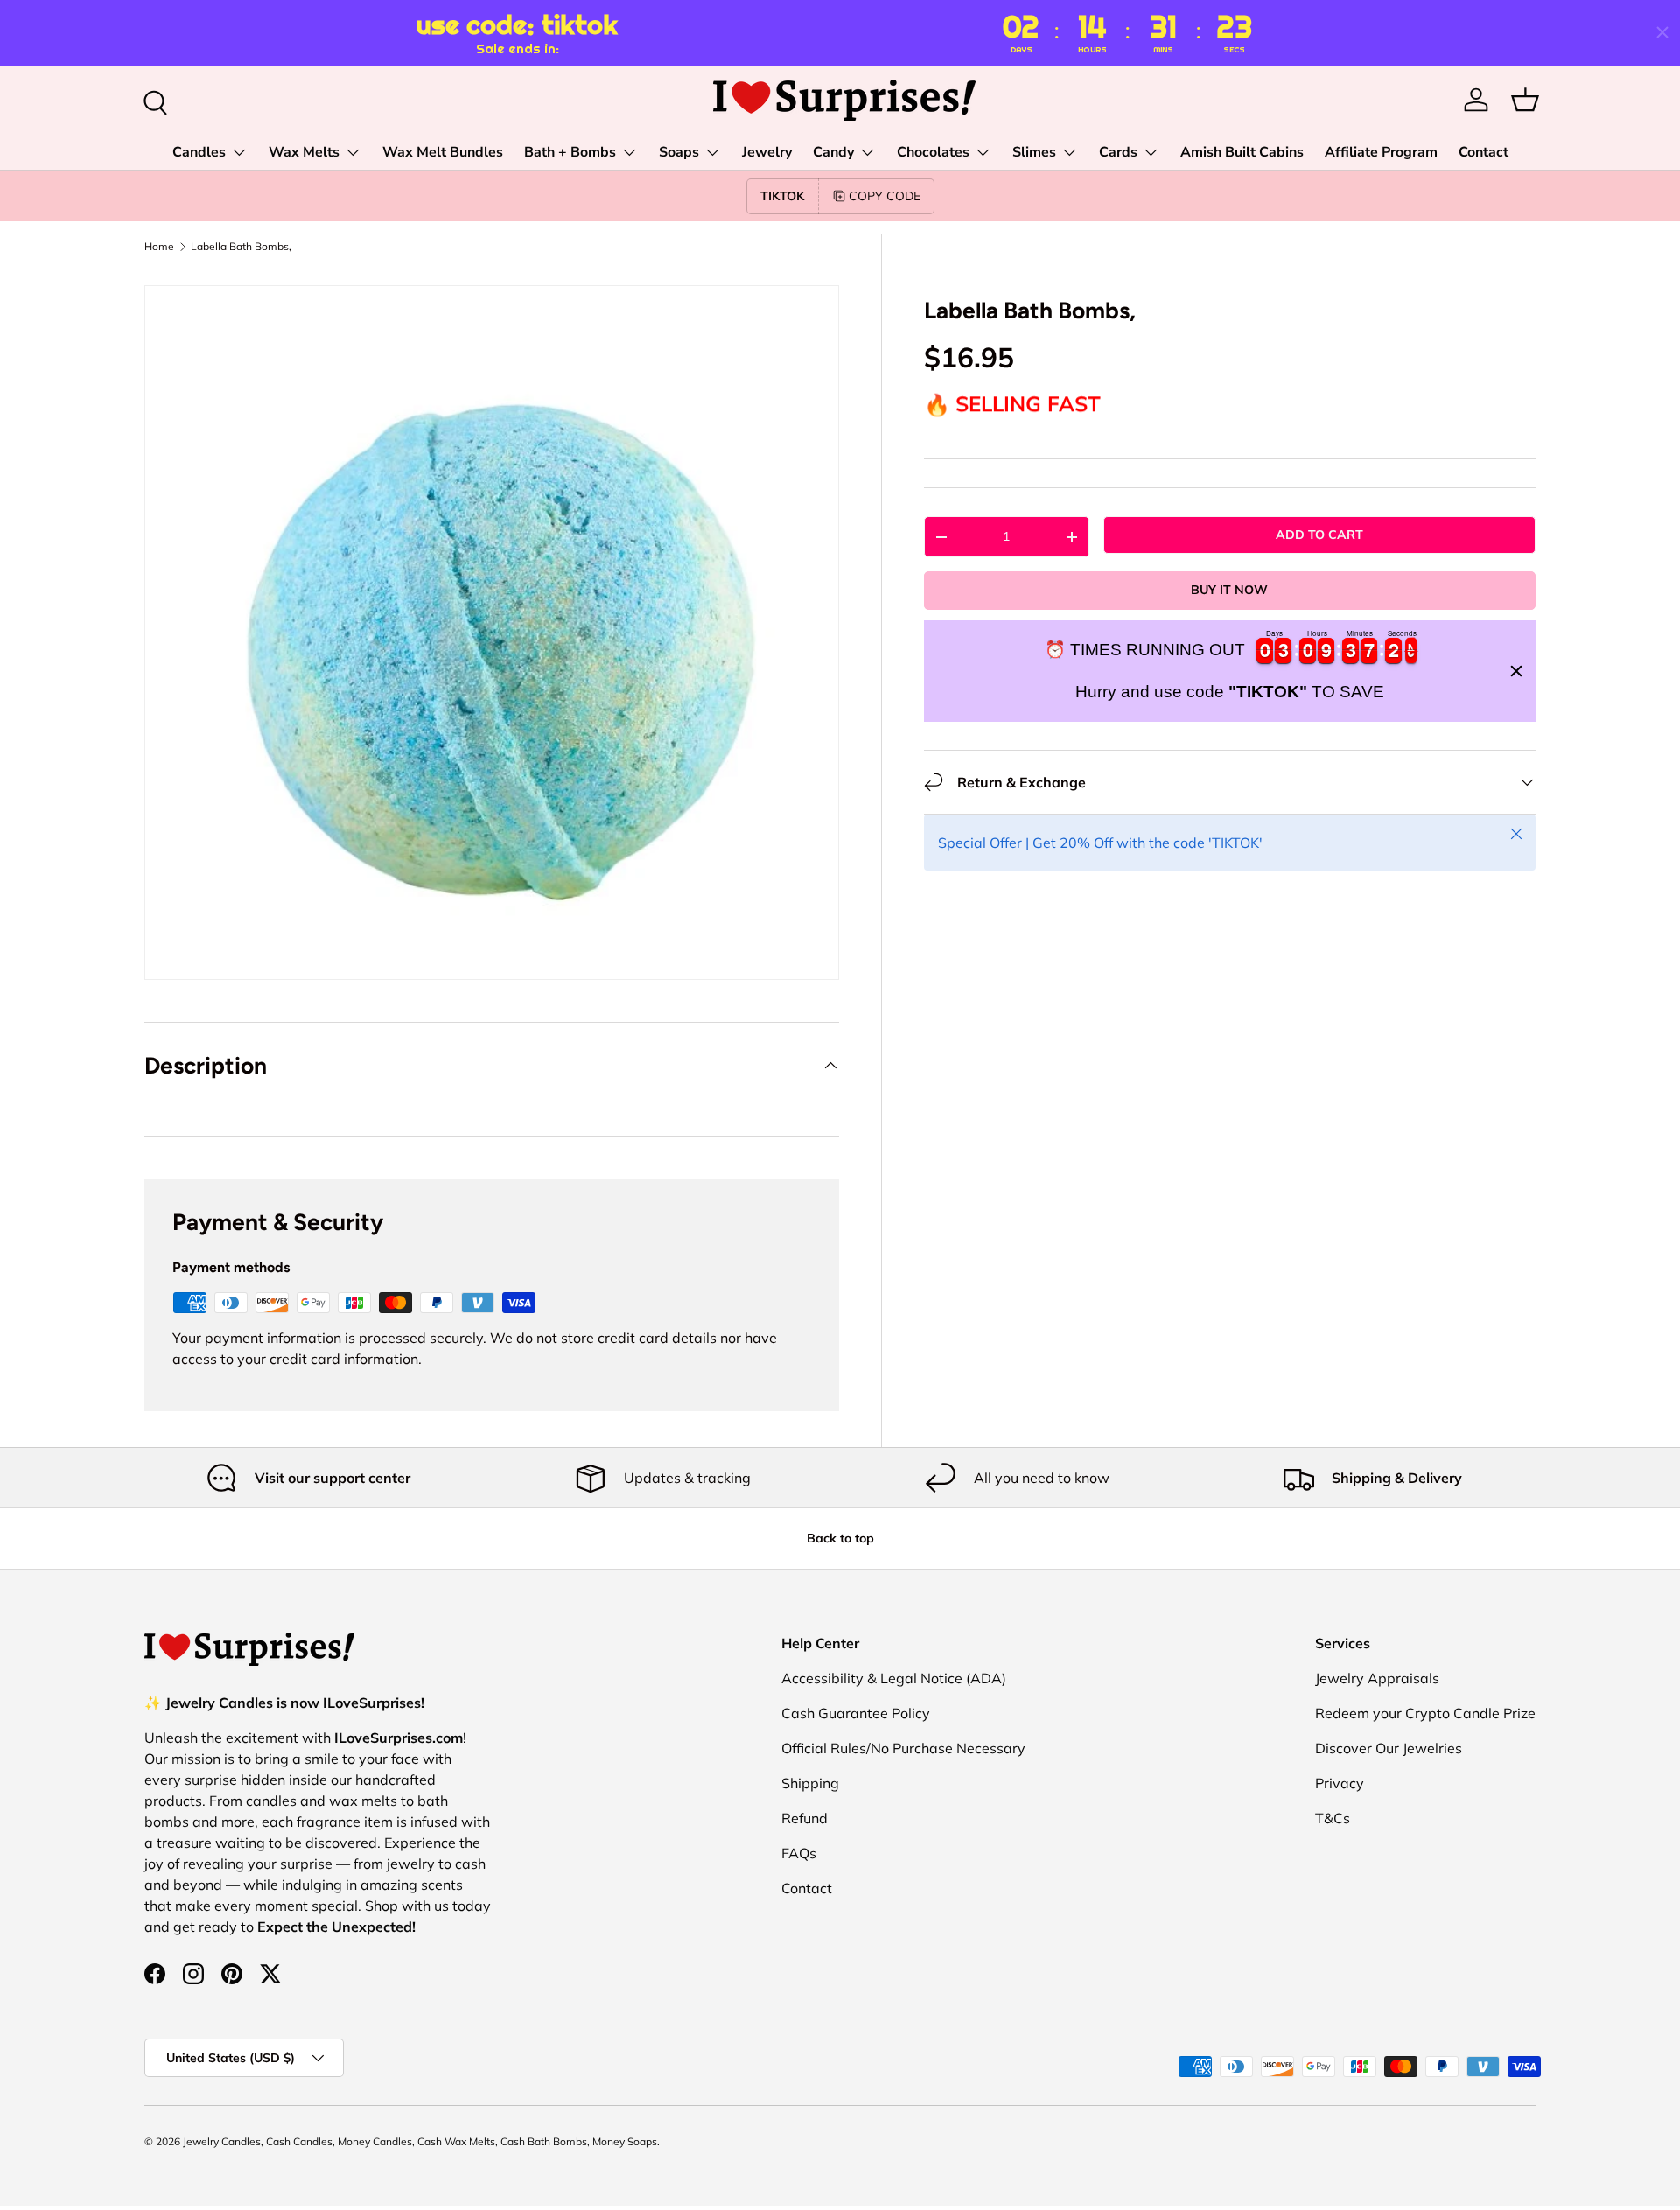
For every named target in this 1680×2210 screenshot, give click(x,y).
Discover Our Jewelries (1389, 1748)
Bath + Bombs (570, 152)
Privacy (1340, 1783)
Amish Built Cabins (1242, 152)
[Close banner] (1516, 671)
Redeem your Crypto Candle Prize (1425, 1713)
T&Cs (1333, 1818)
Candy (833, 152)
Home (159, 247)
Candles (199, 152)
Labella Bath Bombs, (241, 247)
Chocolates (933, 152)
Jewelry (767, 152)
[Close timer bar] (1662, 32)
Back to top (840, 1538)
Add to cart (1319, 535)
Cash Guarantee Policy (856, 1713)
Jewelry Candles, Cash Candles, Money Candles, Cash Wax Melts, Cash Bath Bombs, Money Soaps (420, 2141)
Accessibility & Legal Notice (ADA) (894, 1678)
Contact (1484, 152)
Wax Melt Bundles (443, 152)
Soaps (679, 152)
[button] (1525, 100)
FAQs (799, 1853)
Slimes (1034, 152)
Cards (1118, 152)
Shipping (810, 1783)
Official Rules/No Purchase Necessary (903, 1748)
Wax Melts (304, 152)
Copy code (885, 196)
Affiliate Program (1381, 152)
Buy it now (1229, 590)
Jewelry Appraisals (1377, 1678)
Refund (805, 1818)
